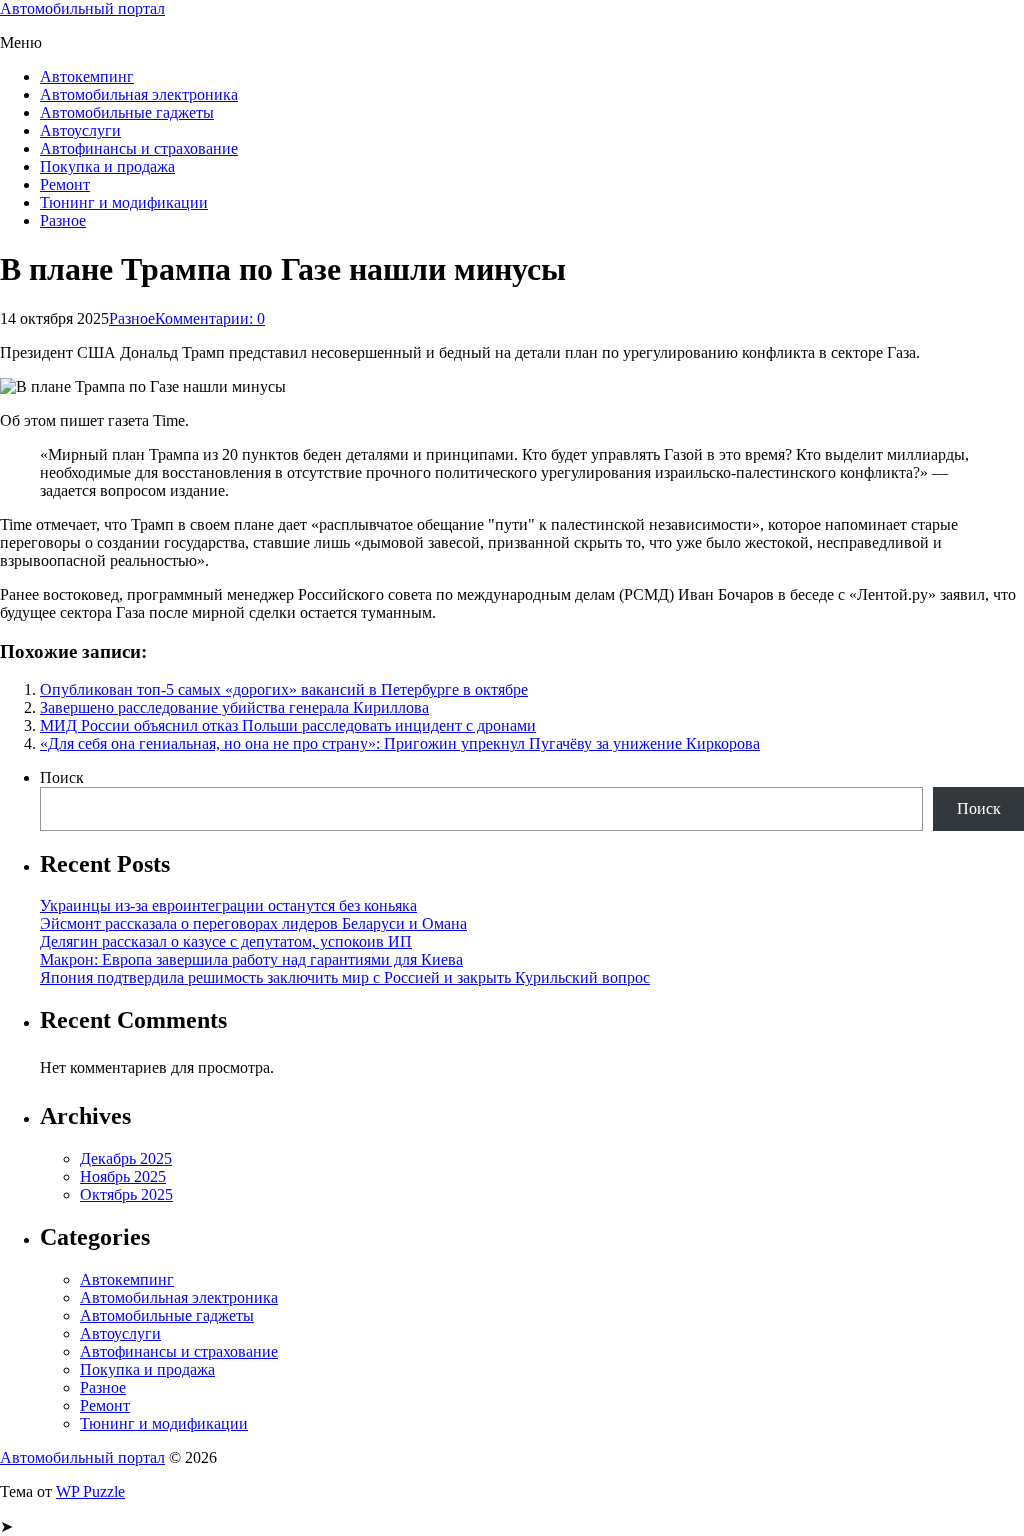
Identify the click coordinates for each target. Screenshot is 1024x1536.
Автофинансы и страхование (139, 148)
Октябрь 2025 (126, 1194)
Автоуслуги (80, 130)
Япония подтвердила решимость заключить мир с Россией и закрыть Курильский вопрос (345, 977)
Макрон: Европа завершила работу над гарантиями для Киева (251, 959)
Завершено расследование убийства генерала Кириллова (234, 707)
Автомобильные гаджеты (127, 112)
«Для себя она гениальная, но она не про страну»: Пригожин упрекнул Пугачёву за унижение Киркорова (400, 743)
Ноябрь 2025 (123, 1176)
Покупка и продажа (107, 166)
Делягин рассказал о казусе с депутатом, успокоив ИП (226, 941)
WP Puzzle (90, 1491)
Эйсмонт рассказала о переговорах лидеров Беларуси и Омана (253, 923)
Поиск (62, 777)
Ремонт (65, 184)
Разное (63, 220)
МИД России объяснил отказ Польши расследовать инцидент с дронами (288, 725)
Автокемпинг (87, 76)
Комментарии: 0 (210, 318)
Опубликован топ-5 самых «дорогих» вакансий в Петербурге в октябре (284, 689)
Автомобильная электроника (139, 94)
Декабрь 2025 (126, 1158)
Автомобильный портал (82, 8)
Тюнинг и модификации (124, 202)
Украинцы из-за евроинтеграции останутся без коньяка (228, 905)
